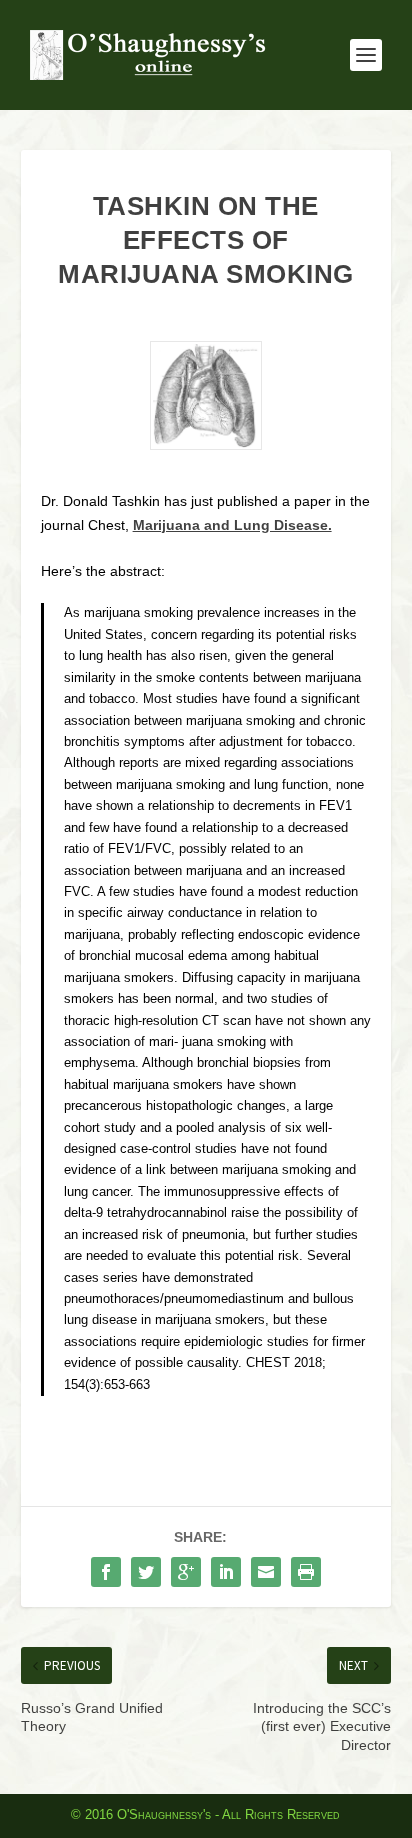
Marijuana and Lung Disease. (232, 525)
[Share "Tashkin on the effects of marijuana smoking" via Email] (266, 1572)
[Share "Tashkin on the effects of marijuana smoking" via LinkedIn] (226, 1572)
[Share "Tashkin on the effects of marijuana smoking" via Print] (306, 1572)
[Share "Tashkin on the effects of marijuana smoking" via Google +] (186, 1572)
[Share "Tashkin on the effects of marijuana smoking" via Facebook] (106, 1572)
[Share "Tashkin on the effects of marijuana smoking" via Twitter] (146, 1572)
